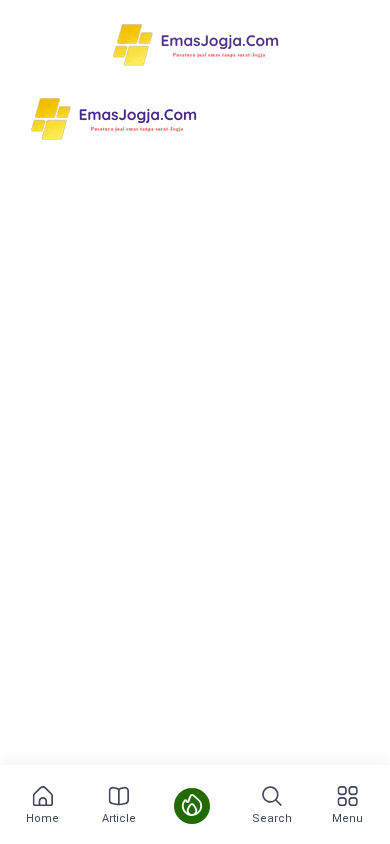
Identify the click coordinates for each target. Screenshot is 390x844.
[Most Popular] (192, 806)
